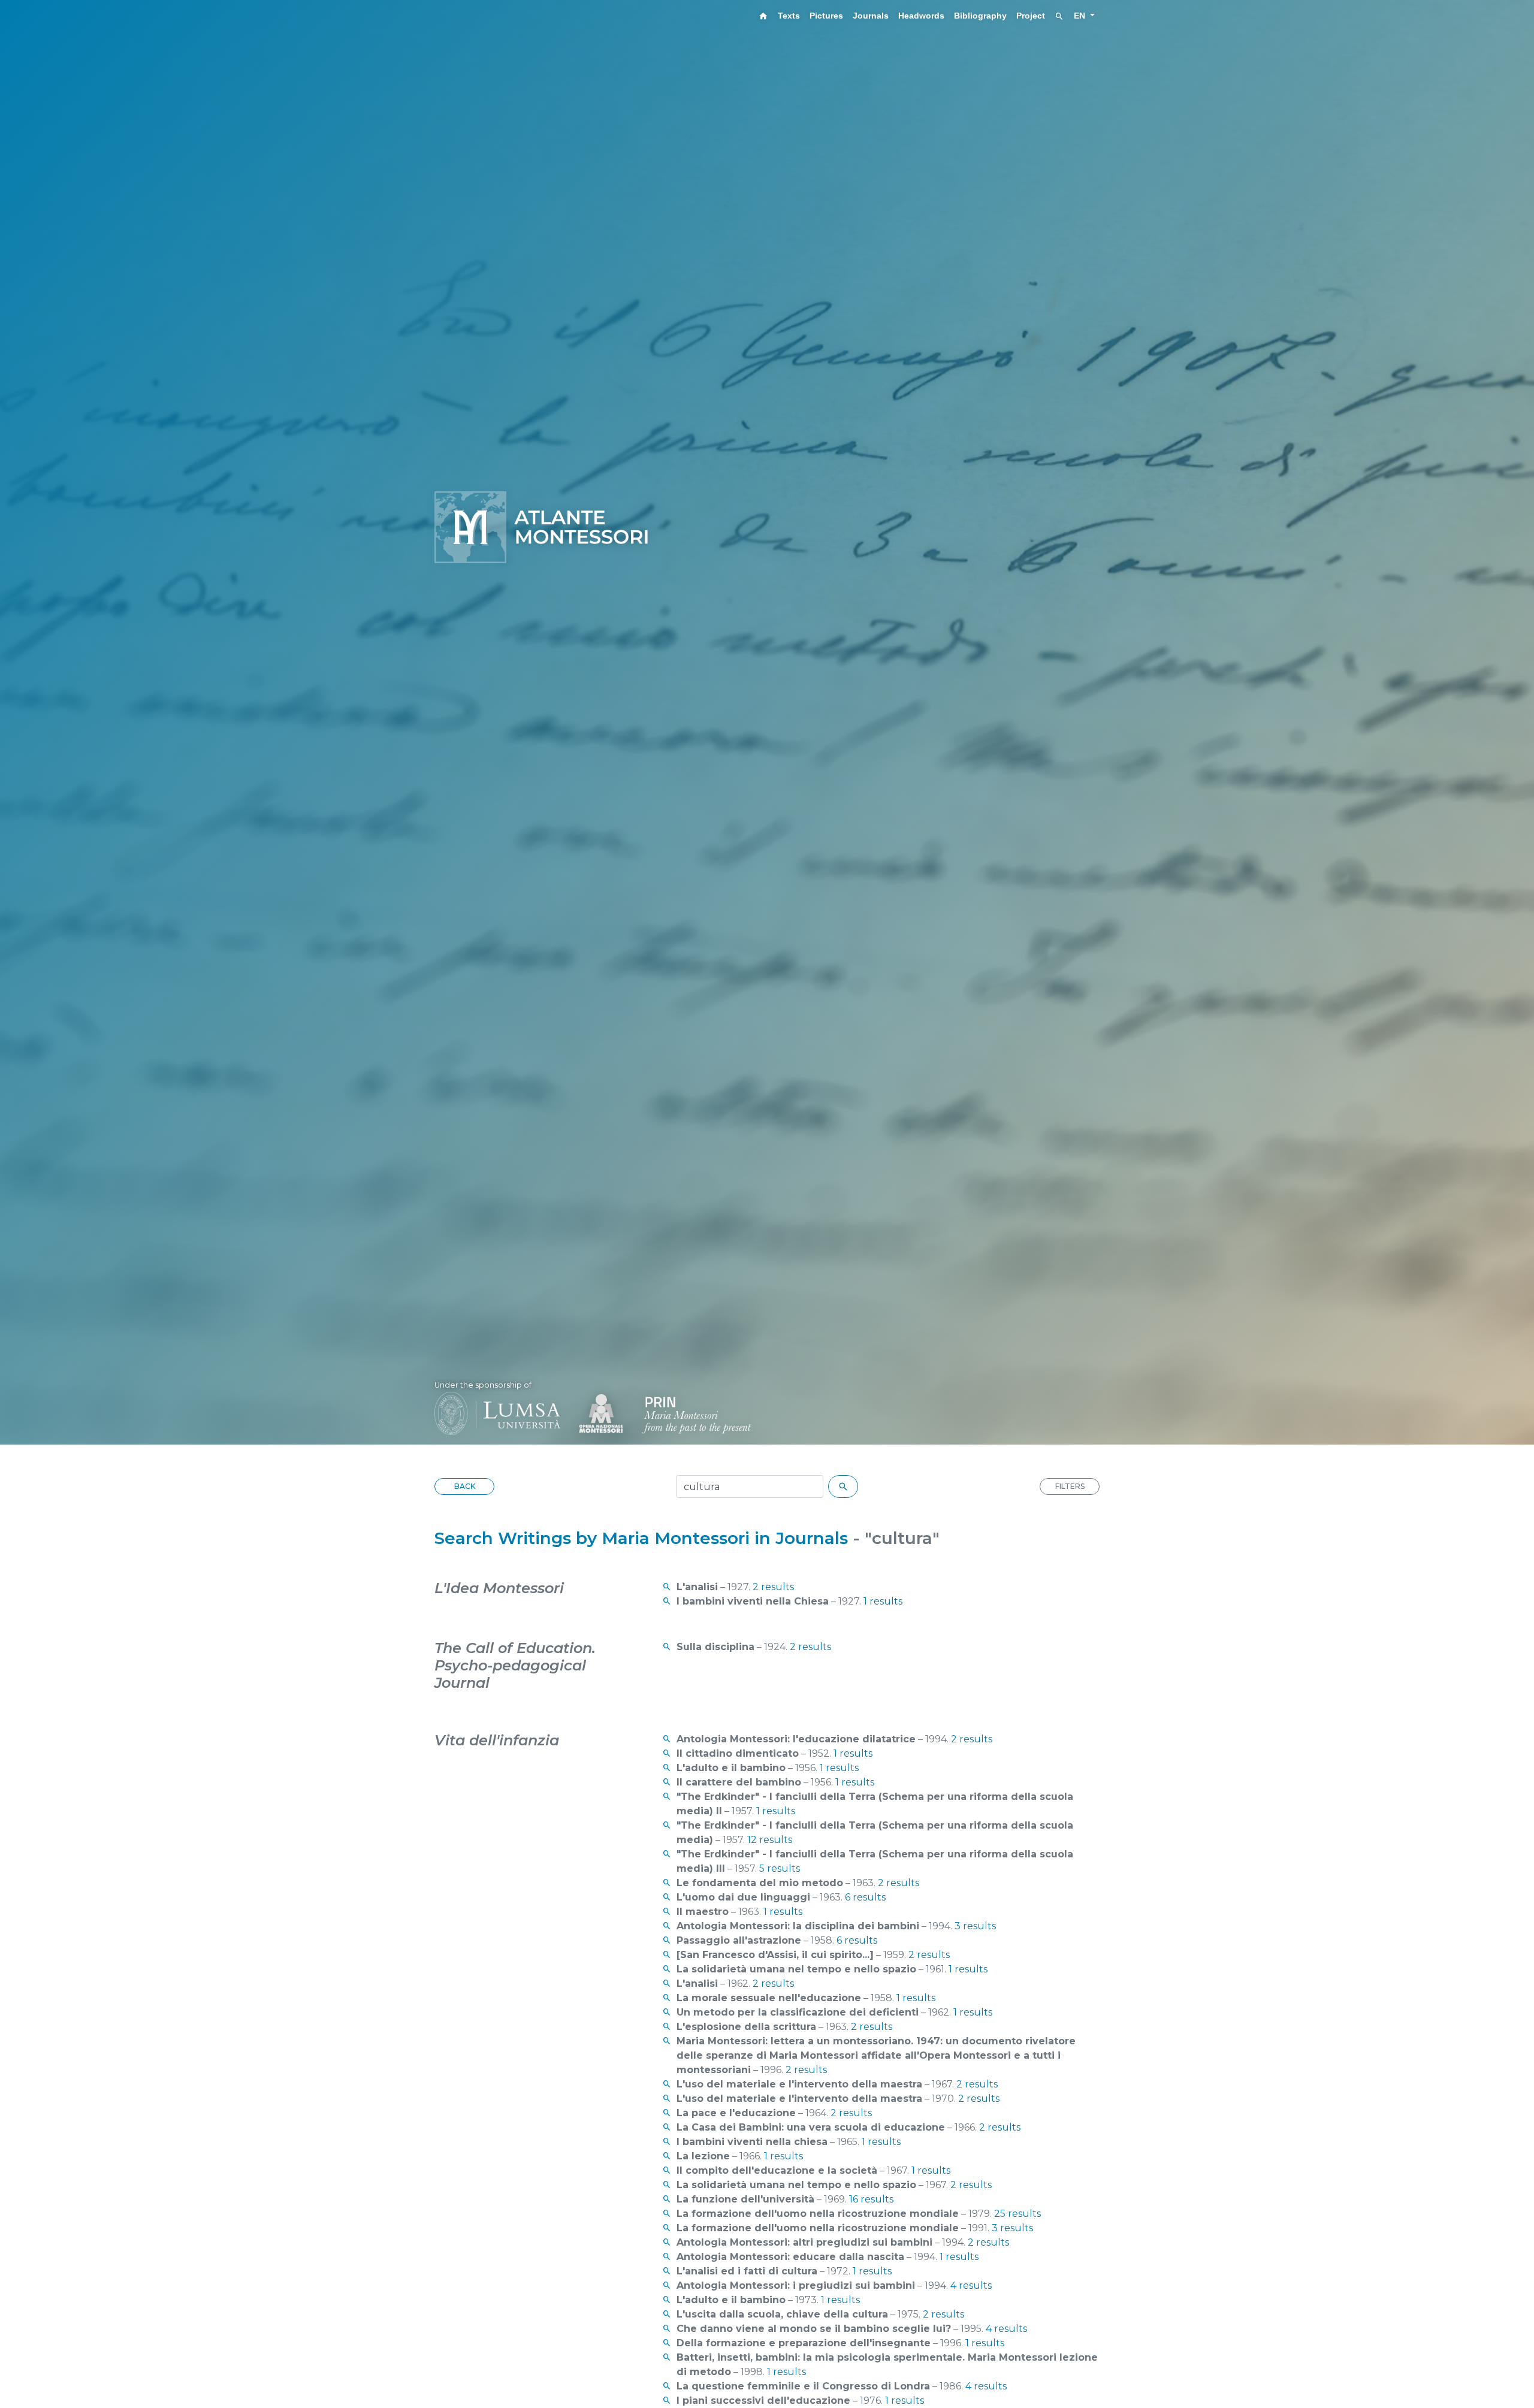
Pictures (826, 16)
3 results (975, 1926)
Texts (789, 16)
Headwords (921, 16)
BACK (465, 1486)
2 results (773, 1587)
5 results (780, 1868)
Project (1031, 16)
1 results (883, 1601)
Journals (871, 16)
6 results (865, 1897)
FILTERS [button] (1070, 1486)
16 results (871, 2199)
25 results (1017, 2214)
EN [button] (1081, 16)
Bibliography (980, 16)
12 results (770, 1840)
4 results (971, 2285)
